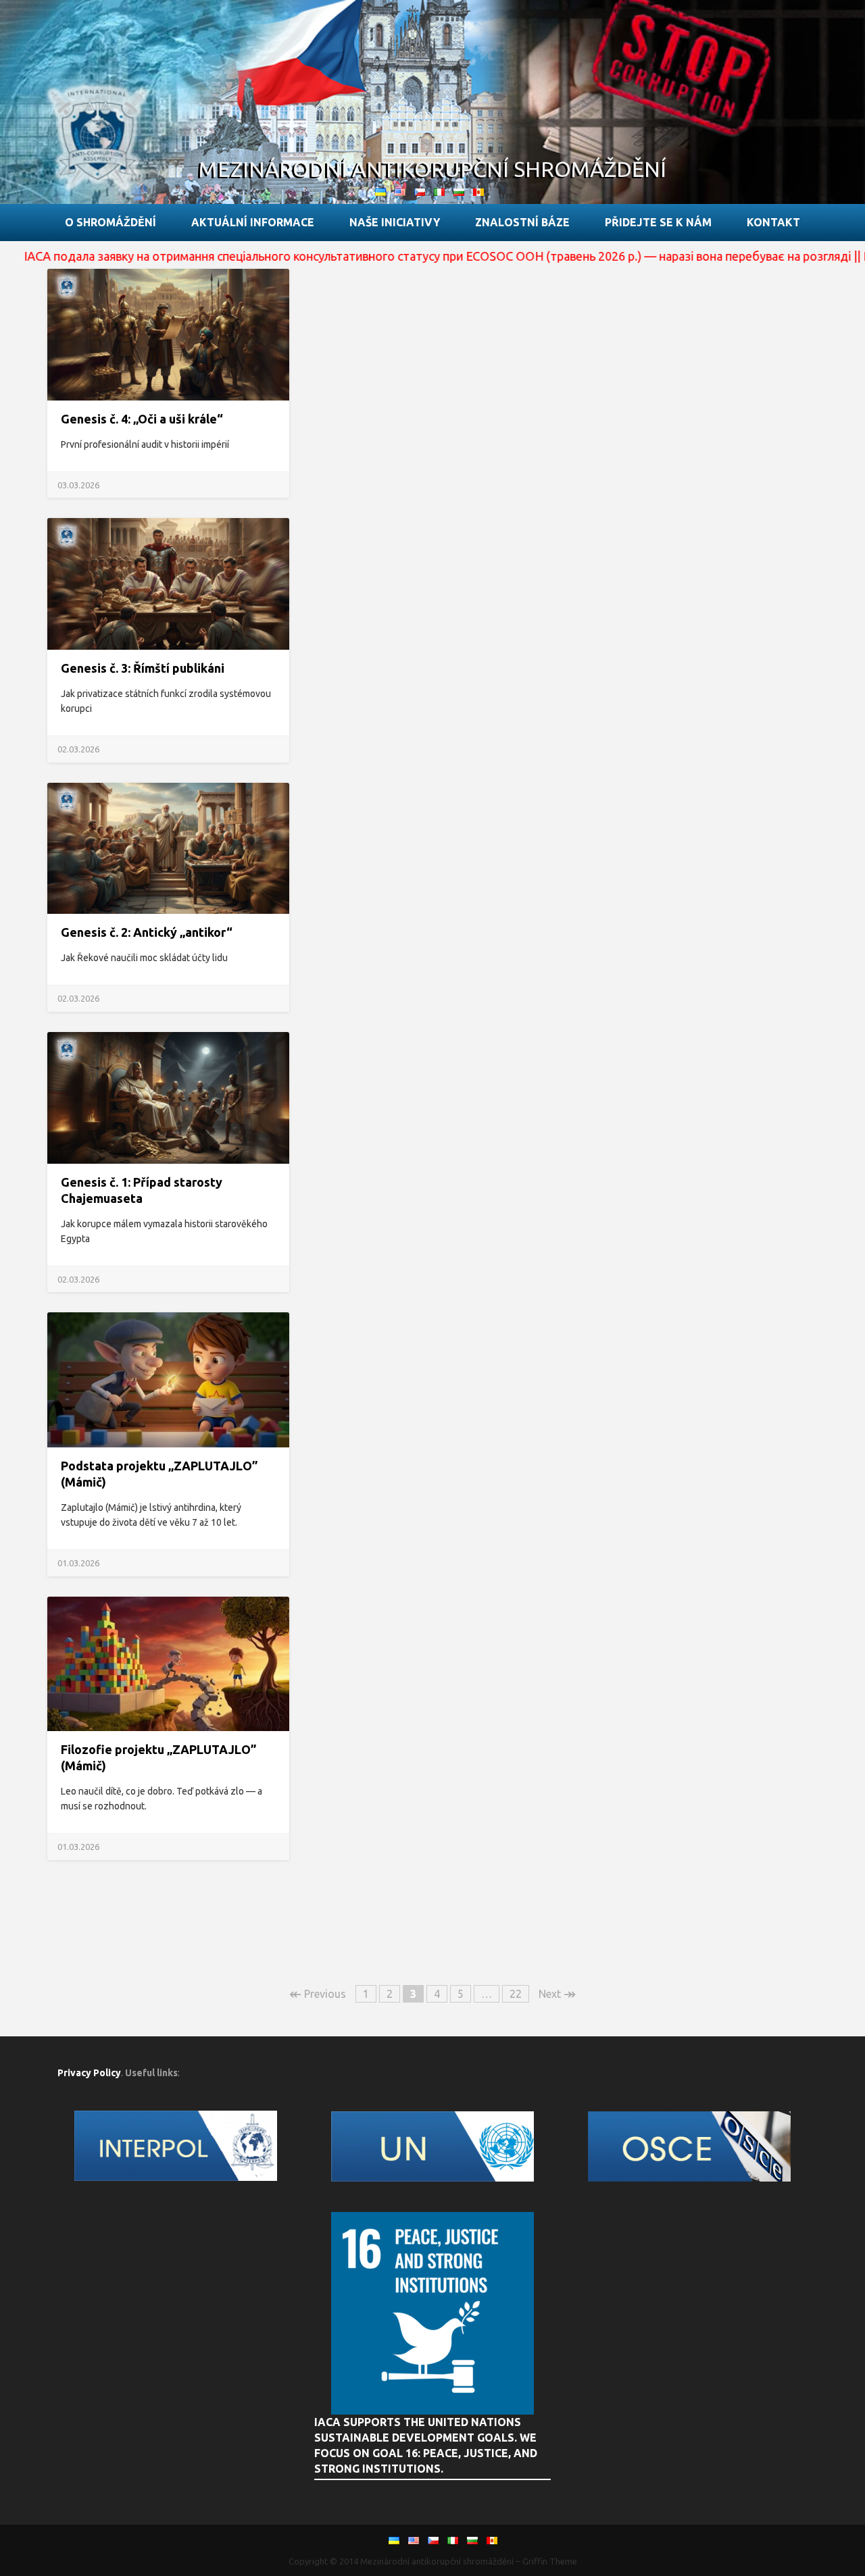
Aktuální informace (253, 222)
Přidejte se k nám (658, 222)
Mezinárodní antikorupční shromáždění (432, 169)
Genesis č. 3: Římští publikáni (143, 668)
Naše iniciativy (395, 222)
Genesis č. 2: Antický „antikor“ (147, 932)
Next (557, 1994)
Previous (318, 1994)
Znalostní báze (522, 222)
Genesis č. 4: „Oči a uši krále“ (142, 419)
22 (516, 1994)
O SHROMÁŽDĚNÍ (110, 222)
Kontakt (773, 222)
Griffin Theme (550, 2561)
